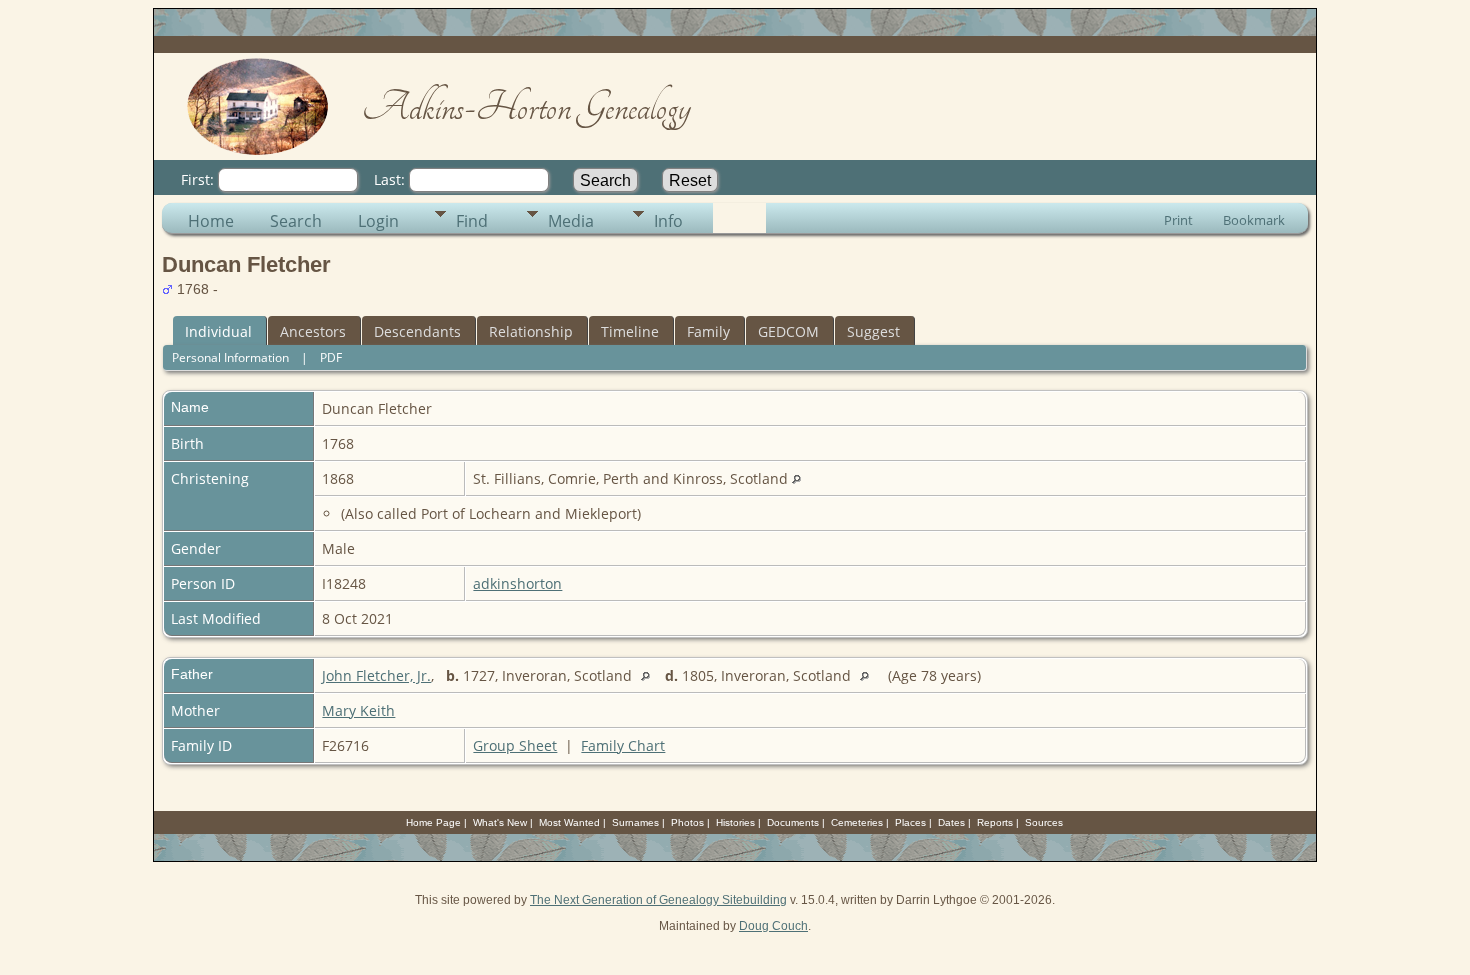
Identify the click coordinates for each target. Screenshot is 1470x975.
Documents (793, 822)
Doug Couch (773, 926)
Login (378, 221)
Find (472, 221)
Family (708, 331)
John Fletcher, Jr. (376, 675)
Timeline (630, 331)
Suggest (873, 331)
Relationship (531, 331)
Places (910, 822)
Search (296, 221)
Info (668, 221)
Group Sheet (515, 745)
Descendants (417, 331)
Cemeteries (857, 822)
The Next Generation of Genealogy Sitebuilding (658, 900)
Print (1178, 220)
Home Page (433, 822)
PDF (331, 357)
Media (571, 221)
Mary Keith (358, 710)
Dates (951, 822)
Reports (995, 822)
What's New (500, 822)
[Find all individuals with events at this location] (796, 478)
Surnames (635, 822)
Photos (687, 822)
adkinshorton (517, 583)
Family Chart (623, 745)
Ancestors (313, 331)
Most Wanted (569, 822)
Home (211, 221)
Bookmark (1254, 220)
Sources (1044, 822)
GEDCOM (788, 331)
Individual (218, 331)
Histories (735, 822)
